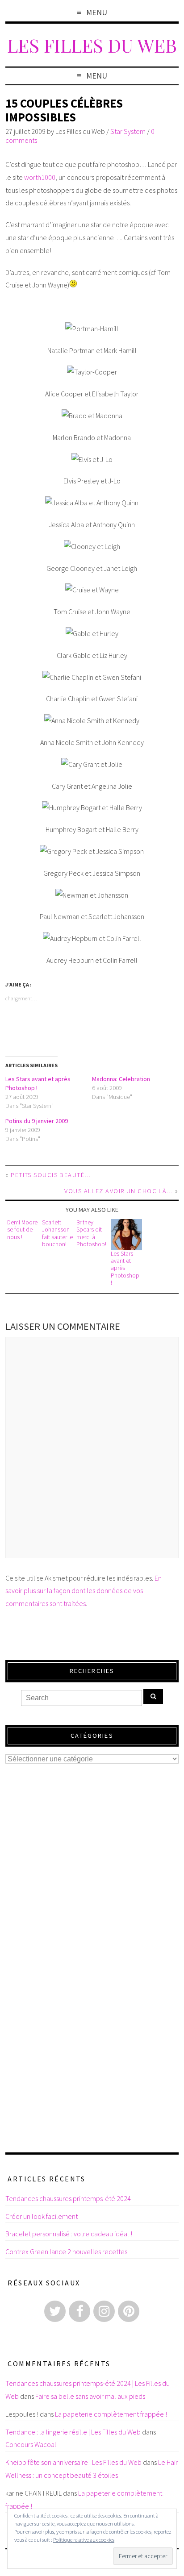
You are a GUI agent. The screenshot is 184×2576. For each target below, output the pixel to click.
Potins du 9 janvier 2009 (37, 1121)
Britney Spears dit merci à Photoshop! (91, 1233)
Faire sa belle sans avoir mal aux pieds (90, 2396)
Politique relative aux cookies (84, 2540)
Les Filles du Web (92, 45)
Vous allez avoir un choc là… (119, 1191)
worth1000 (40, 177)
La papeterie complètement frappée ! (111, 2414)
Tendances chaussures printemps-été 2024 (68, 2198)
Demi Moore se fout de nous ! (22, 1230)
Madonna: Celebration (121, 1079)
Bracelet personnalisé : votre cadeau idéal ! (69, 2234)
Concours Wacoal (31, 2444)
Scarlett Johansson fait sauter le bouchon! (57, 1233)
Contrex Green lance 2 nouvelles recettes (66, 2251)
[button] (126, 1235)
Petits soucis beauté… (51, 1175)
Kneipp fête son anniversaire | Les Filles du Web (73, 2462)
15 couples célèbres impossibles (64, 110)
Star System (128, 131)
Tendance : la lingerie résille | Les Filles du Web (73, 2432)
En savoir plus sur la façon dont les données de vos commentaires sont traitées (84, 1591)
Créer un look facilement (42, 2216)
